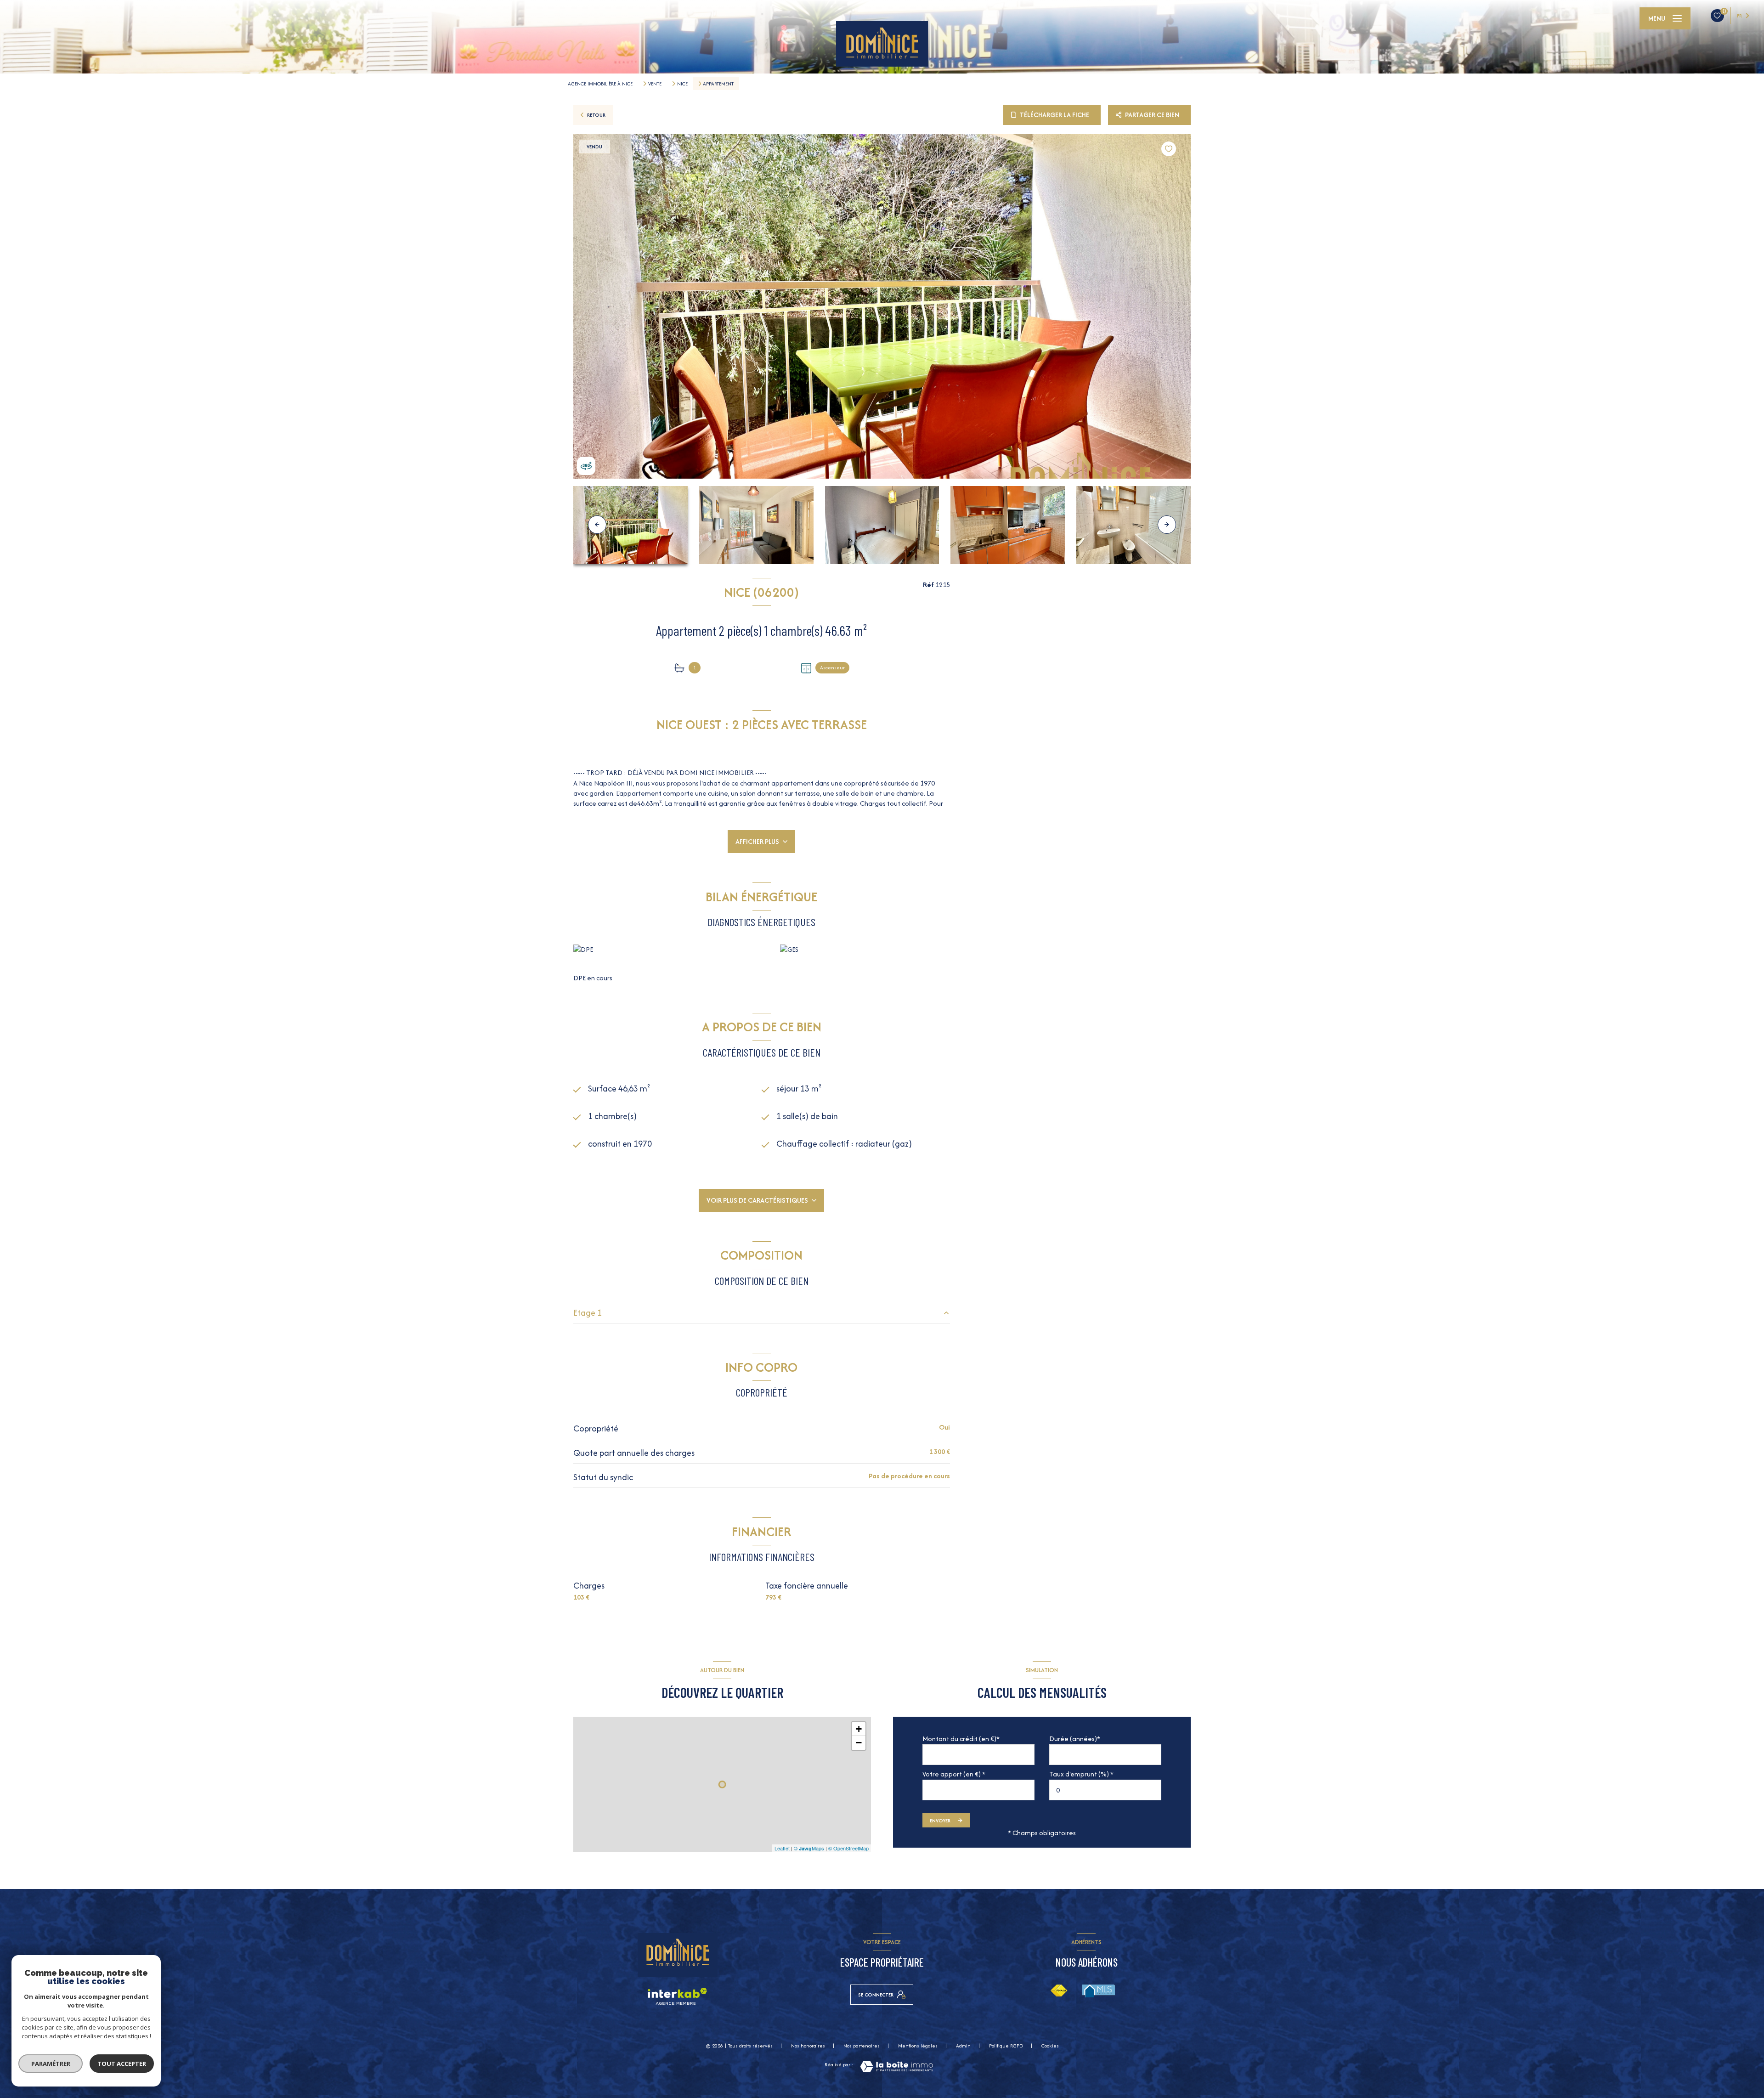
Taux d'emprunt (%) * (1081, 1774)
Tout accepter (122, 2064)
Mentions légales (918, 2046)
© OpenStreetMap (848, 1848)
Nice (682, 84)
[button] (1167, 525)
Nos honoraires (808, 2046)
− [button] (859, 1743)
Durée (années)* (1075, 1739)
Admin (963, 2046)
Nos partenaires (862, 2046)
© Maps (809, 1848)
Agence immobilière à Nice (600, 84)
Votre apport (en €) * (954, 1774)
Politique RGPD (1006, 2046)
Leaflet (782, 1848)
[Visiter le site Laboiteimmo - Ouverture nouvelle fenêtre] (896, 2067)
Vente (655, 84)
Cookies (1050, 2046)
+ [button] (859, 1729)
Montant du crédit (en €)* (961, 1739)
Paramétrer (51, 2064)
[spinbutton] (1105, 1790)
